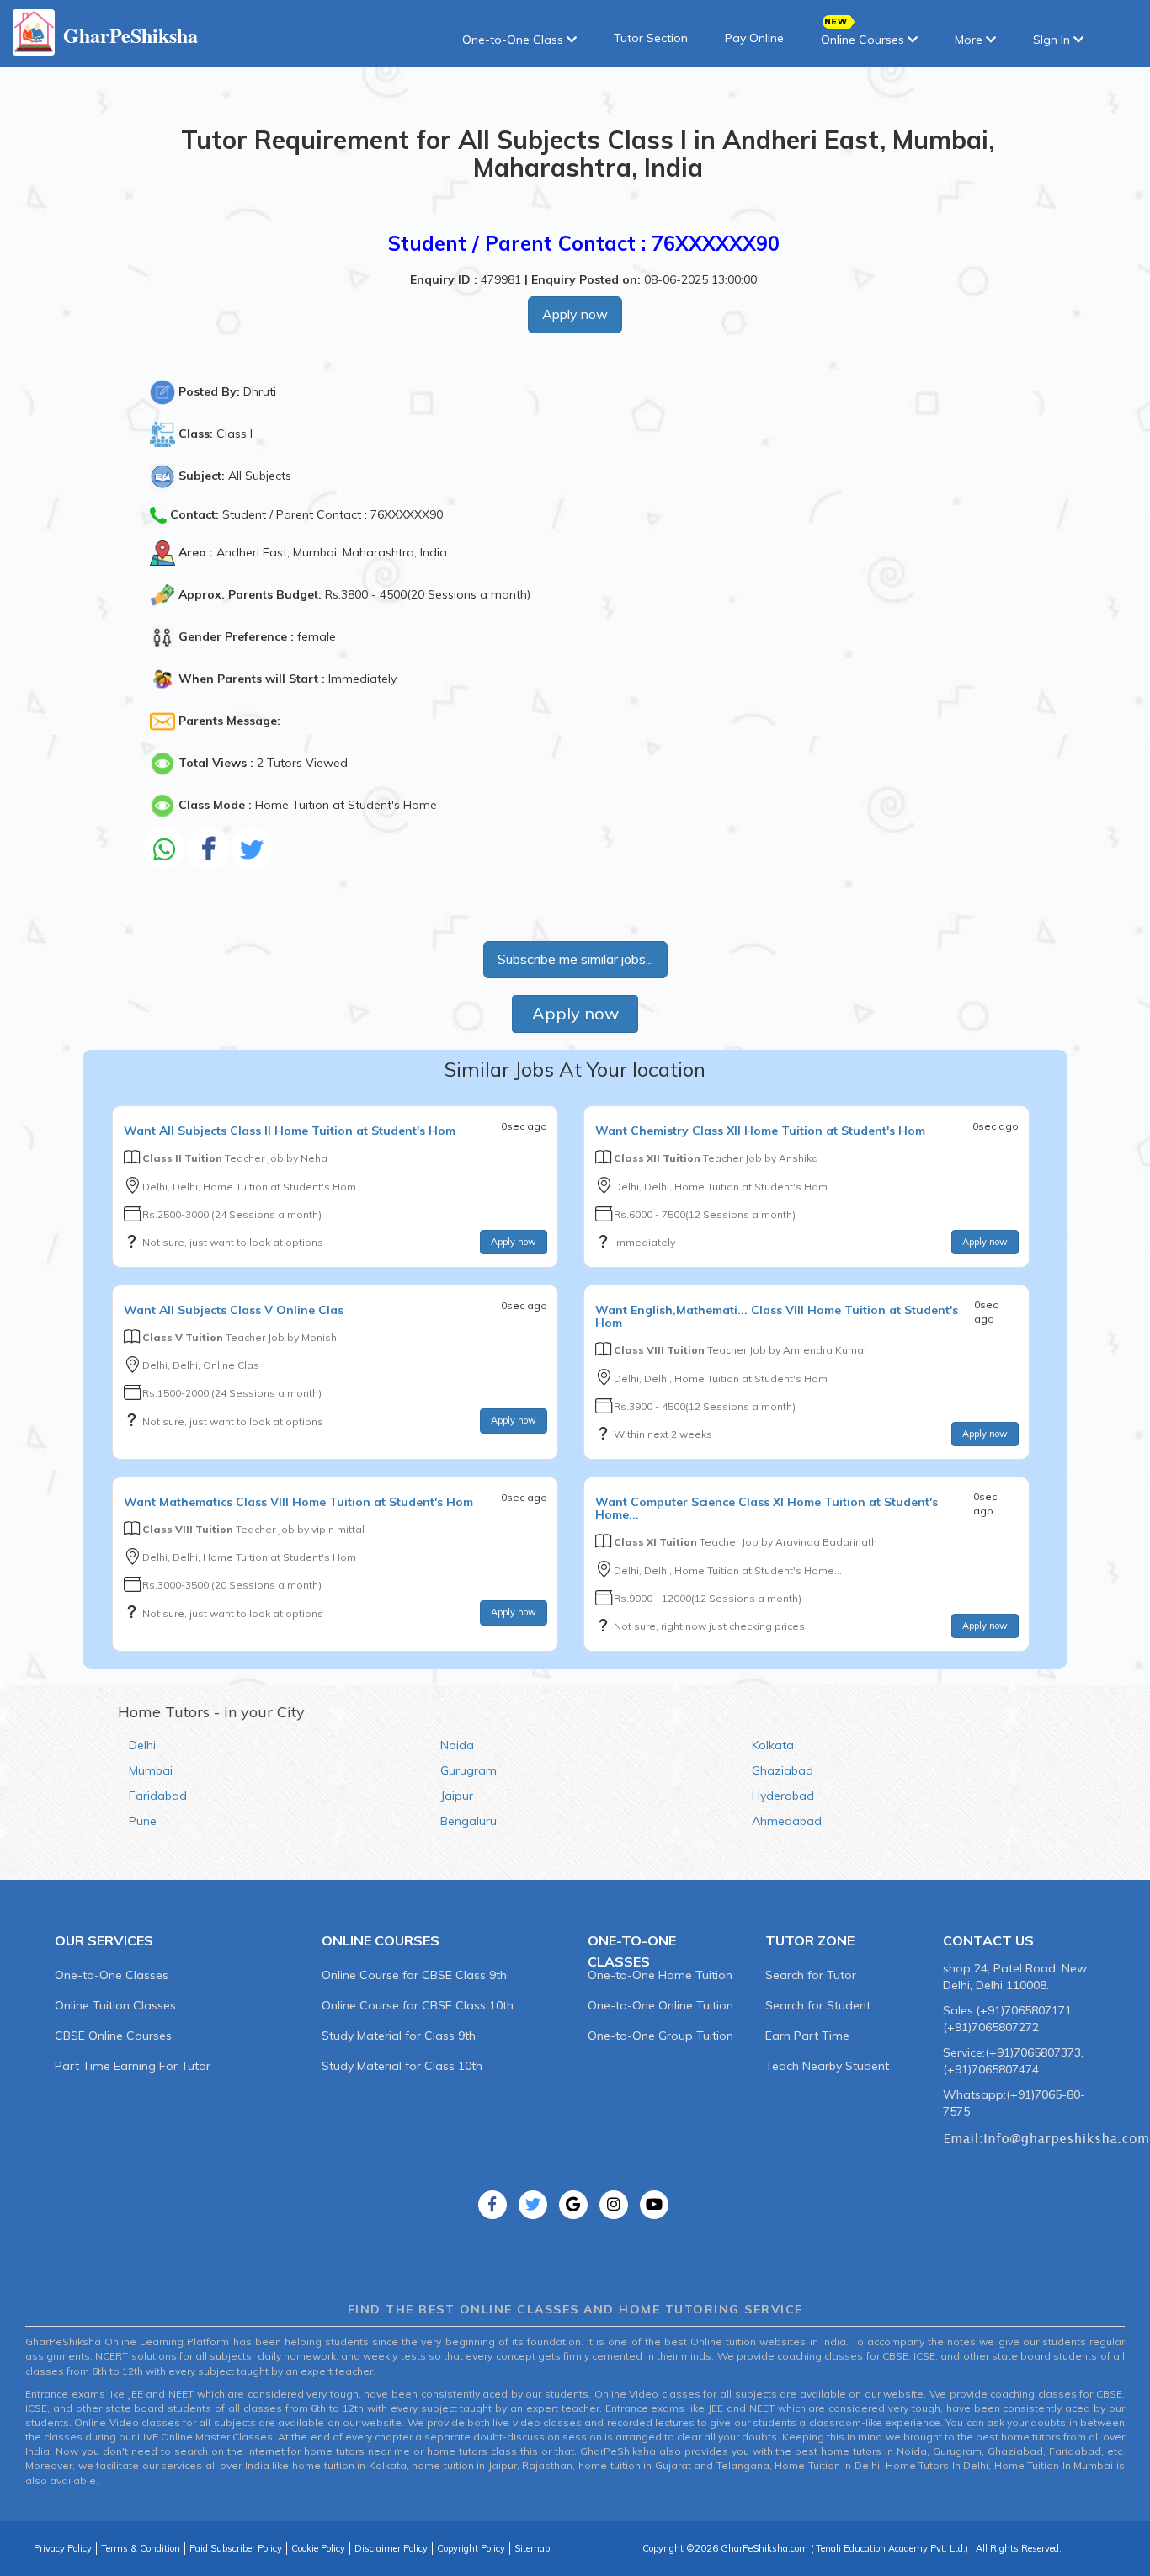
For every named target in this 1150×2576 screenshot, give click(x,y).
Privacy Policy (63, 2548)
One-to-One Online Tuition (660, 2005)
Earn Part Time (807, 2036)
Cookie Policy (318, 2548)
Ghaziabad (783, 1770)
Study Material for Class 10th (402, 2066)
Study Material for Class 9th (399, 2036)
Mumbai (151, 1770)
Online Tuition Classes (115, 2005)
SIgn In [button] (1053, 40)
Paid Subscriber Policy (236, 2548)
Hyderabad (783, 1796)
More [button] (970, 40)
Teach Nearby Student (827, 2066)
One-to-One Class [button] (514, 40)
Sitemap (532, 2548)
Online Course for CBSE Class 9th (414, 1975)
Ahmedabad (787, 1821)
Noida (457, 1745)
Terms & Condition (141, 2548)
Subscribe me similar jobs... (575, 959)
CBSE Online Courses (113, 2036)
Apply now (575, 314)
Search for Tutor (811, 1975)
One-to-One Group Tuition (660, 2036)
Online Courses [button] (864, 40)
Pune (143, 1821)
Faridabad (158, 1796)
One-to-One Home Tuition (660, 1975)
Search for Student (818, 2005)
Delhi (142, 1745)
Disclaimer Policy (391, 2548)
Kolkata (773, 1745)
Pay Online (754, 38)
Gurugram (469, 1770)
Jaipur (457, 1796)
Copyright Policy (471, 2548)
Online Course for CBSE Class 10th (418, 2005)
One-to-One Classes (112, 1975)
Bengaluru (469, 1821)
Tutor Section (651, 38)
